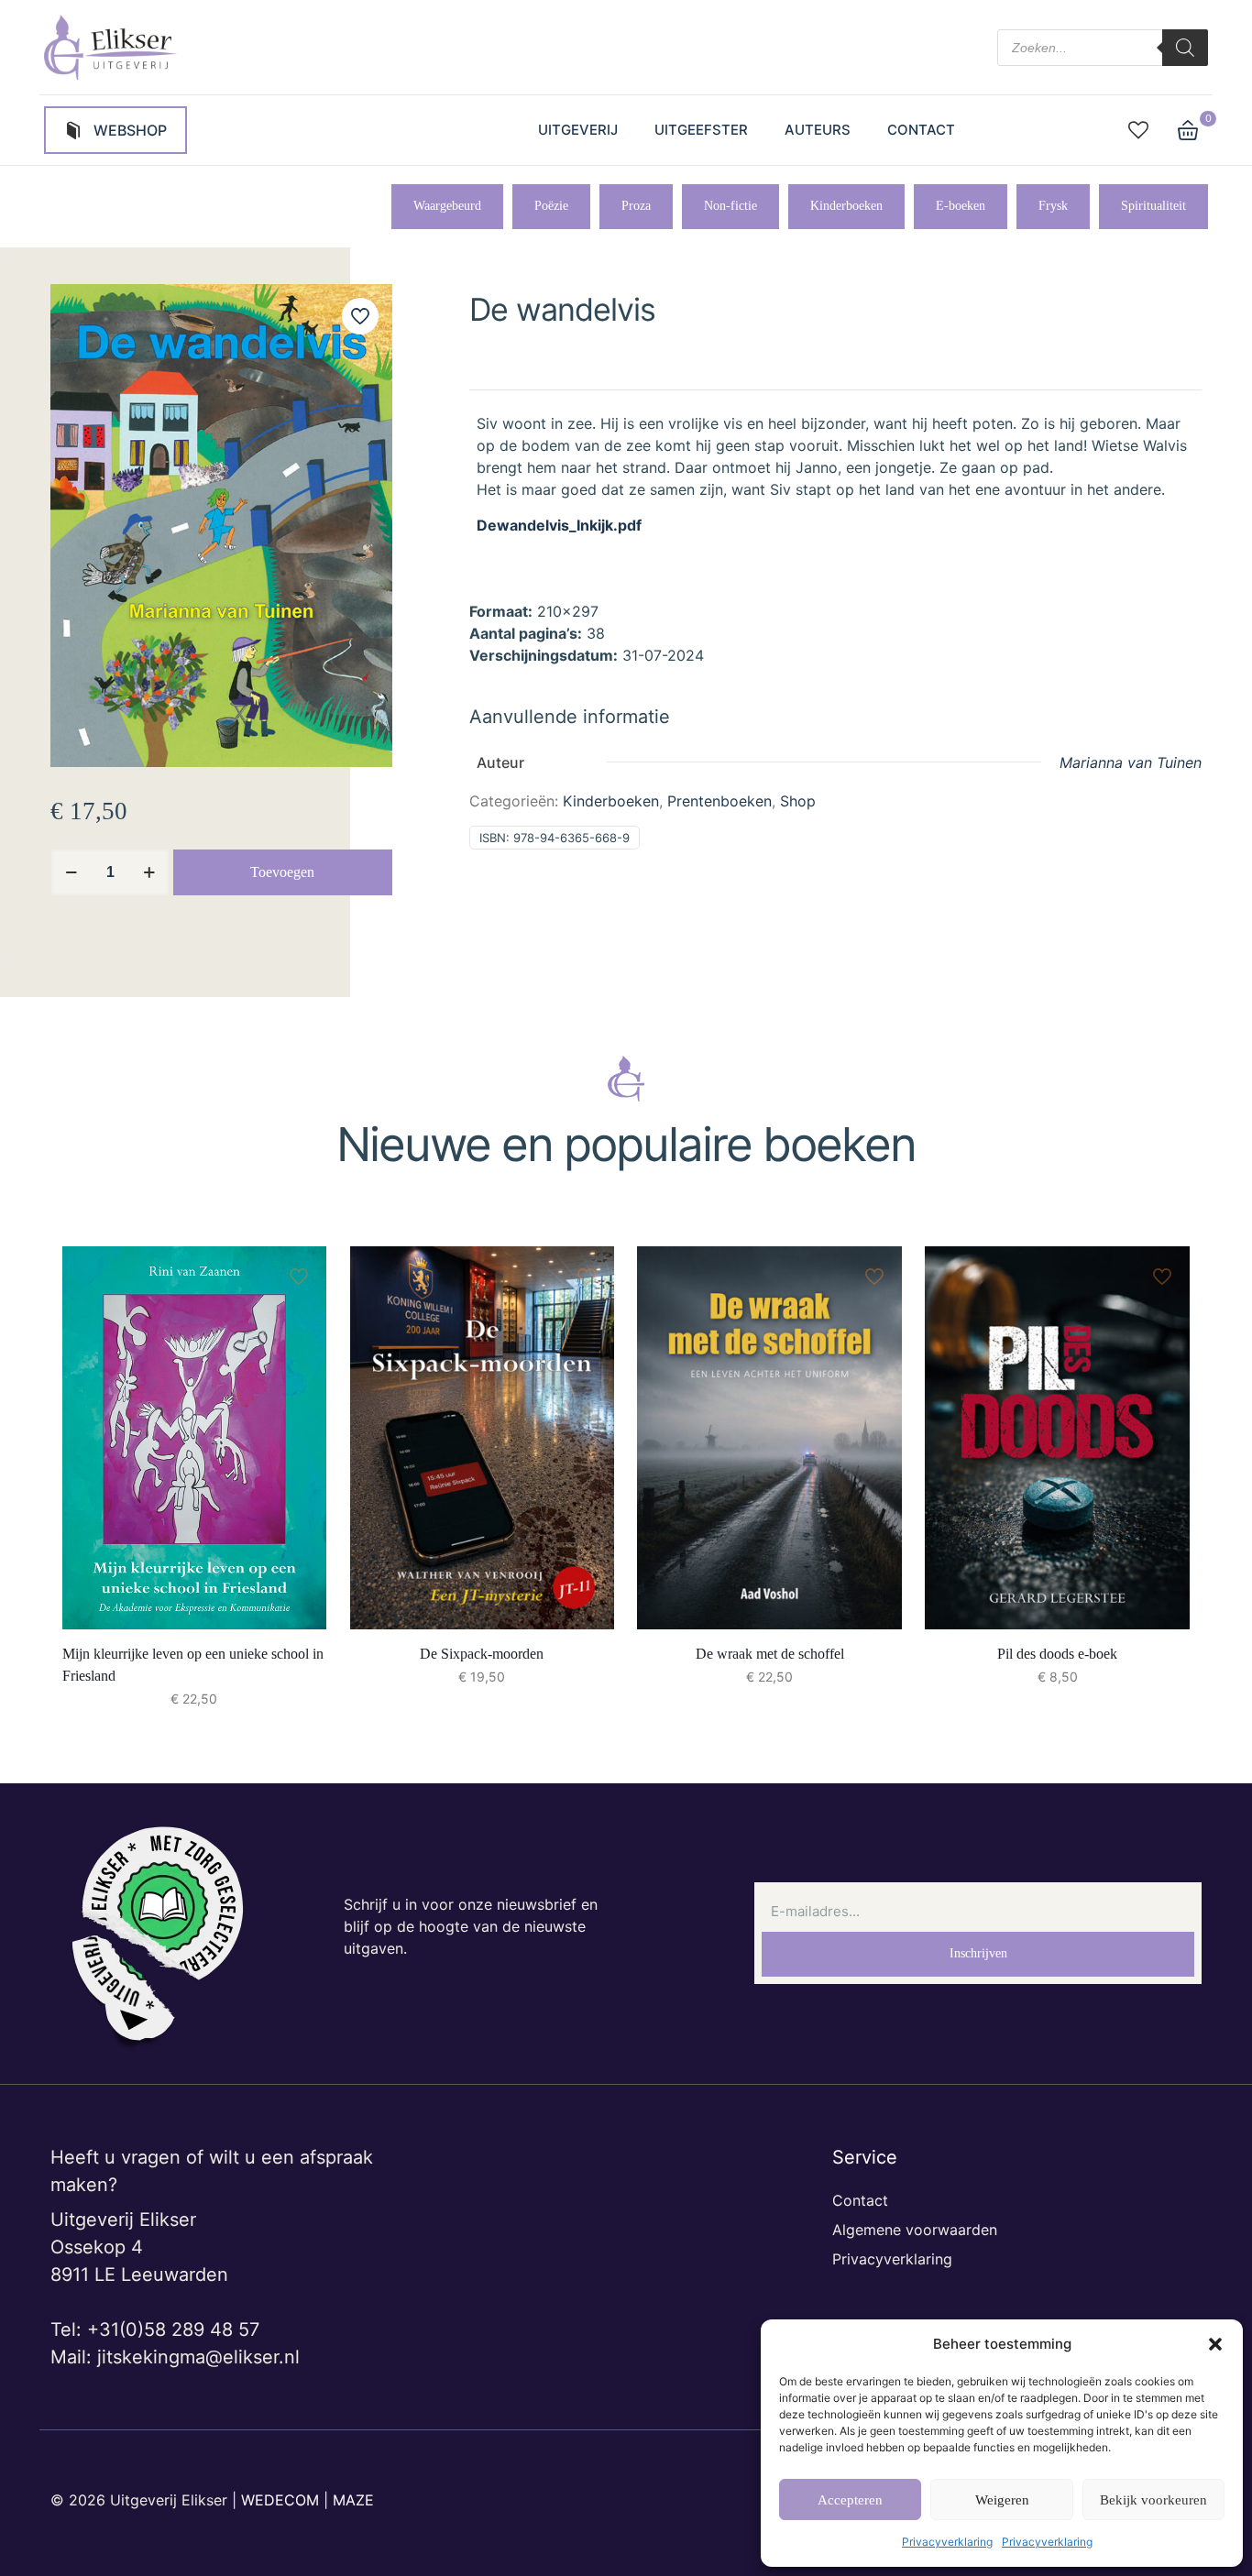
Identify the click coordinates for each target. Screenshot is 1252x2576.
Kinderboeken (611, 801)
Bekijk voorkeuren (1153, 2500)
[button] (1215, 2344)
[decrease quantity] (71, 872)
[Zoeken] (1185, 48)
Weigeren (1002, 2500)
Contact (860, 2200)
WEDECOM (280, 2500)
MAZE (353, 2500)
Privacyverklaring (947, 2542)
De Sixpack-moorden (482, 1654)
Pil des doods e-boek (1057, 1654)
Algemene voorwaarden (915, 2230)
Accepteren (850, 2500)
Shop (798, 801)
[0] (1188, 130)
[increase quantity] (149, 872)
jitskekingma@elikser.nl (198, 2357)
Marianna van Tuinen (1131, 762)
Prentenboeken (719, 801)
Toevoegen (282, 872)
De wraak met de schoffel (770, 1654)
